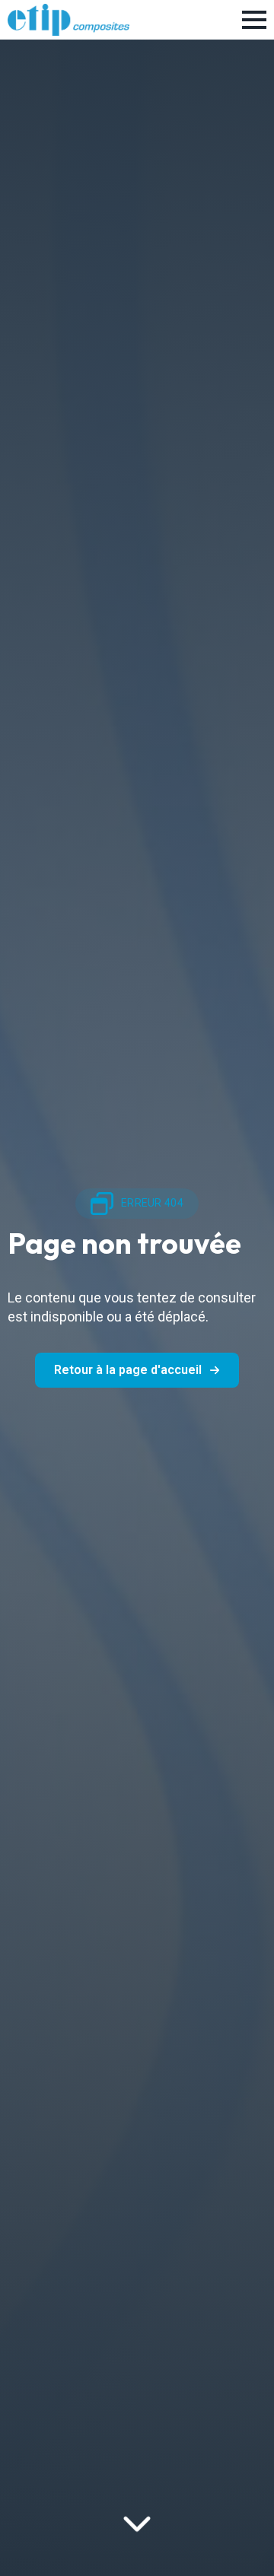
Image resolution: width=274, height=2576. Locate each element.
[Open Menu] (254, 20)
